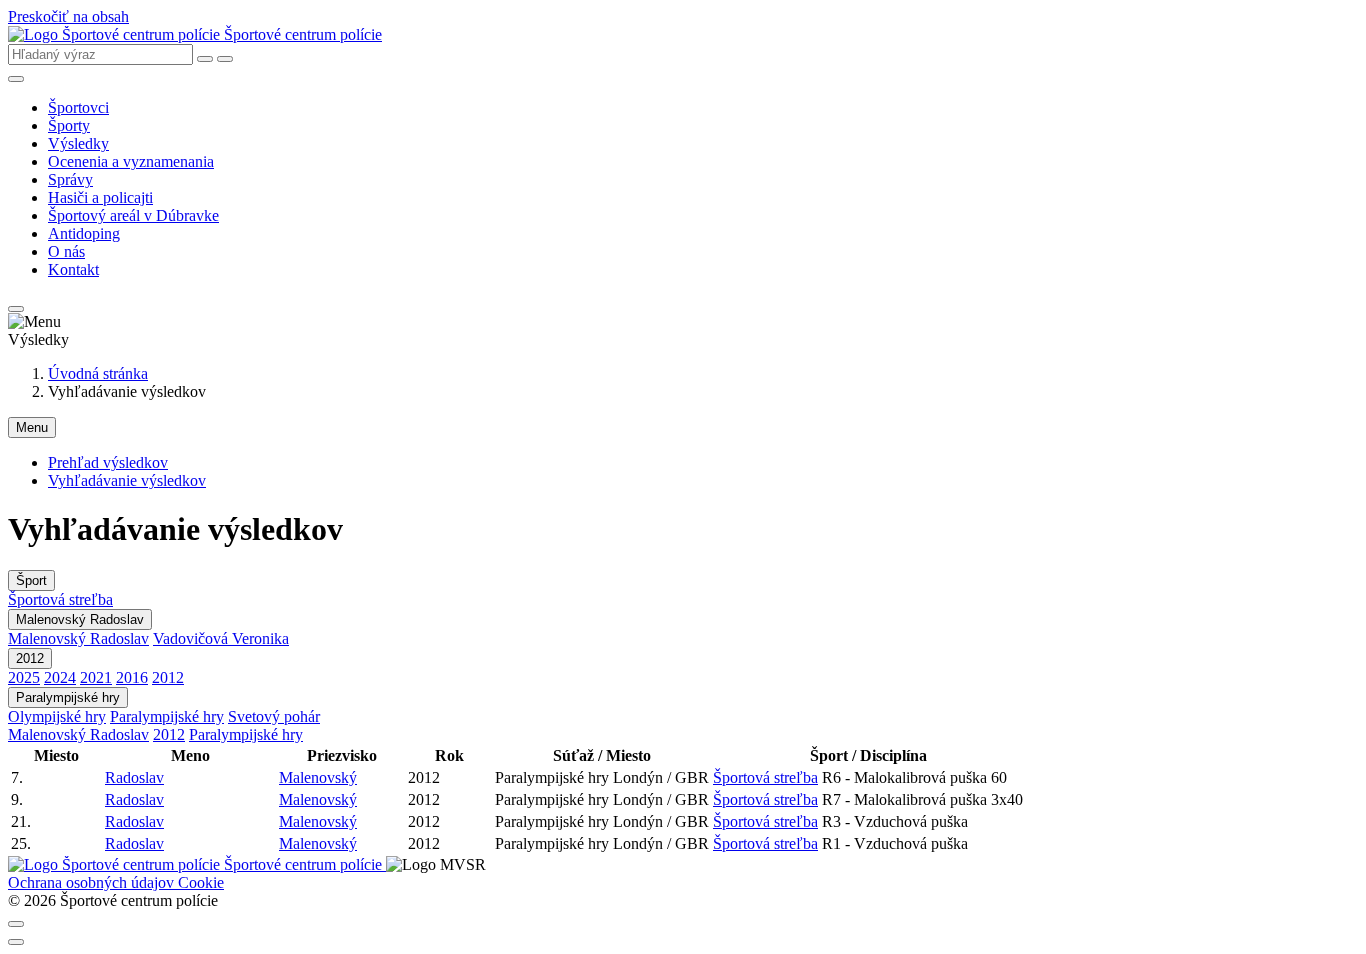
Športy (69, 125)
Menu (32, 427)
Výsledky (78, 143)
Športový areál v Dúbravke (133, 215)
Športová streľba (60, 599)
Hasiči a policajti (100, 197)
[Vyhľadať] (225, 59)
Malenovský (318, 777)
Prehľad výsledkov (108, 462)
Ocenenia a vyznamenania (131, 161)
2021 (96, 677)
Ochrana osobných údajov (93, 882)
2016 (132, 677)
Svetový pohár (274, 716)
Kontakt (73, 269)
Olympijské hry (57, 716)
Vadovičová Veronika (221, 638)
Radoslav (134, 777)
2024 (60, 677)
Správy (70, 179)
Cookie (201, 882)
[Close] (16, 924)
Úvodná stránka (98, 373)
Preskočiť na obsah (68, 16)
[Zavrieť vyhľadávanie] (205, 59)
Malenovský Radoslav (80, 619)
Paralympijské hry (68, 697)
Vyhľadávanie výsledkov (127, 480)
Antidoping (84, 233)
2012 (30, 658)
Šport (31, 580)
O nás (66, 251)
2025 (24, 677)
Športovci (78, 107)
